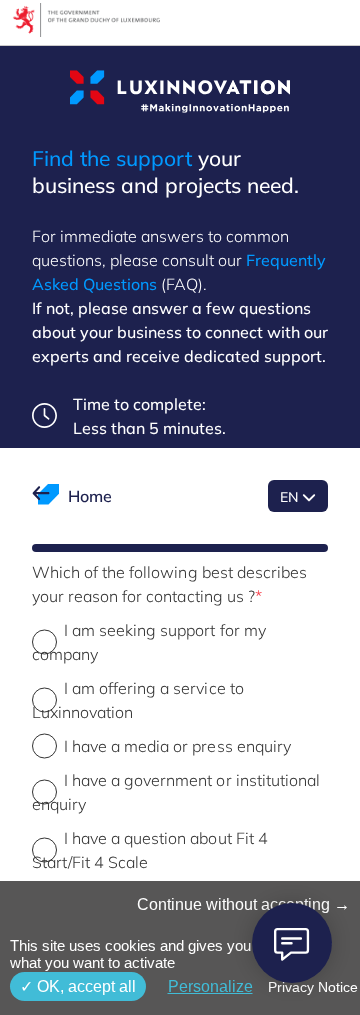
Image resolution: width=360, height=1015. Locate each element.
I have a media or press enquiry (177, 746)
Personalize (210, 986)
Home (90, 496)
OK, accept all (84, 986)
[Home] (180, 91)
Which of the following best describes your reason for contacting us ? (169, 584)
